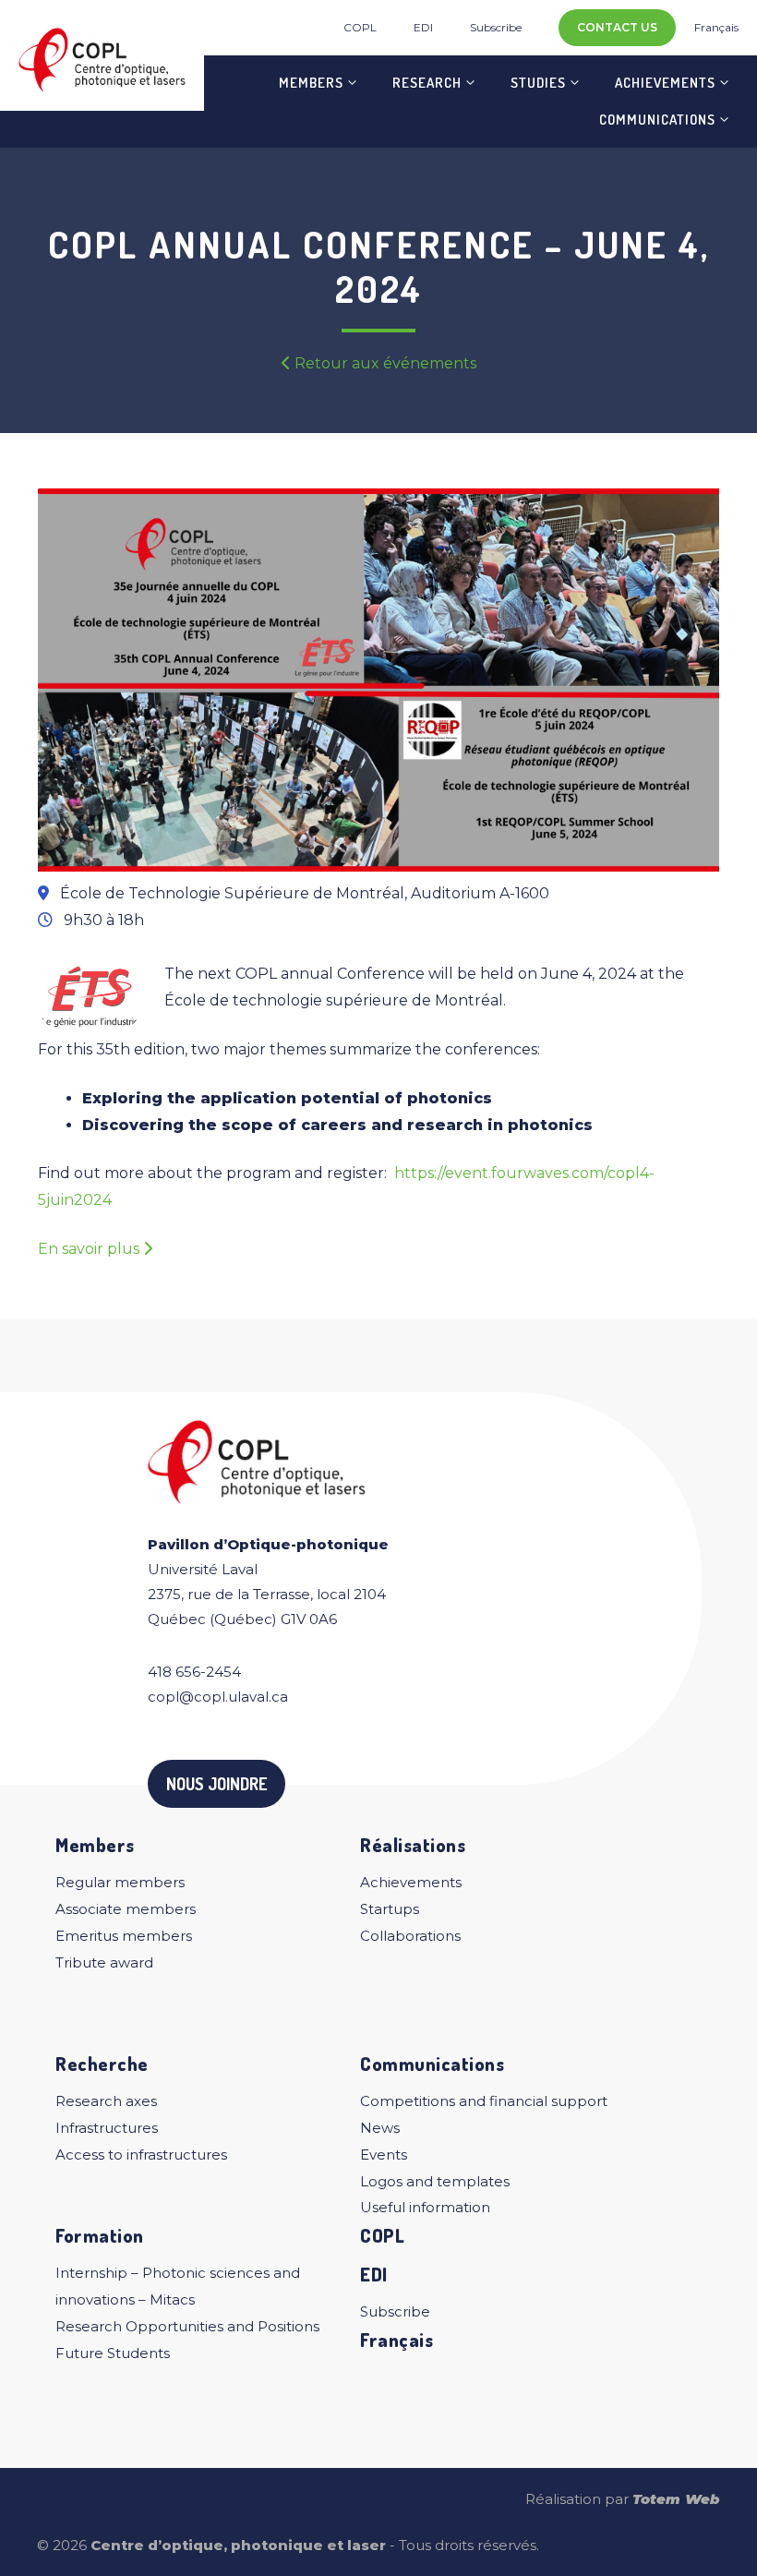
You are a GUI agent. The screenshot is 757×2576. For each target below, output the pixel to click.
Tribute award (104, 1962)
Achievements (665, 83)
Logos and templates (435, 2181)
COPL (360, 27)
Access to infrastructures (141, 2155)
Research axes (106, 2101)
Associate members (126, 1909)
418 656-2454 (194, 1672)
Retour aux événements (384, 363)
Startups (390, 1909)
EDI (423, 27)
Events (384, 2155)
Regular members (120, 1882)
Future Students (113, 2353)
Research (427, 83)
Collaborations (410, 1936)
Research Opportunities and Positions (187, 2326)
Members (311, 83)
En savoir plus (90, 1249)
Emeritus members (124, 1936)
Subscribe (496, 27)
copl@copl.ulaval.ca (218, 1697)
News (380, 2128)
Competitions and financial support (484, 2101)
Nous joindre (216, 1784)
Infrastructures (107, 2128)
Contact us (617, 27)
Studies (538, 83)
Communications (657, 120)
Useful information (425, 2207)
